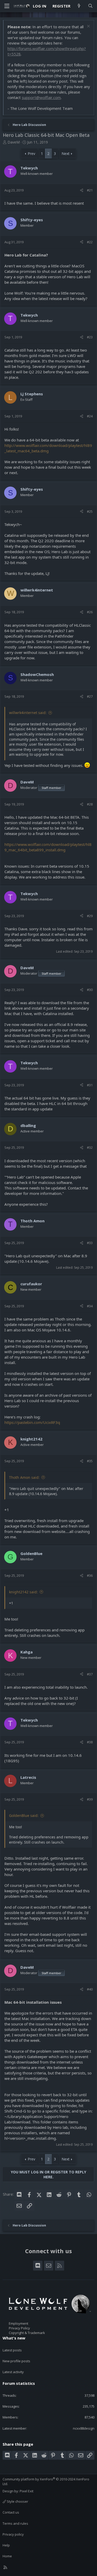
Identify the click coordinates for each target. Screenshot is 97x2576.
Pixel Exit (27, 2491)
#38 (90, 1742)
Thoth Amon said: (24, 1477)
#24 (90, 416)
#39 (90, 1799)
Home (7, 2556)
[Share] (82, 190)
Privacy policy (13, 2534)
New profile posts (16, 2361)
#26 (90, 612)
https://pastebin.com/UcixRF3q (32, 1422)
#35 (90, 1461)
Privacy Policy (19, 2328)
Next (66, 154)
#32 (90, 1147)
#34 (90, 1306)
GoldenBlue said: (24, 1815)
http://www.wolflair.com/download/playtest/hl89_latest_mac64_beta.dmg (48, 448)
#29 (90, 916)
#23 (90, 337)
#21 (90, 190)
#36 (90, 1575)
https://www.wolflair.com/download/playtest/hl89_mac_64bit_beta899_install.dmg (48, 847)
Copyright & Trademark (27, 2333)
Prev (31, 154)
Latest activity (13, 2372)
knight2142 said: (23, 1592)
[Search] (90, 6)
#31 (90, 1085)
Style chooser (17, 2501)
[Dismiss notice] (88, 27)
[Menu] (7, 6)
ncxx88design (84, 2428)
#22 (90, 242)
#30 (90, 990)
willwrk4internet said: (28, 713)
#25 (90, 511)
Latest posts (12, 2350)
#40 (90, 1989)
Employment (18, 2323)
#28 (90, 804)
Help (6, 2545)
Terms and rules (15, 2523)
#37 (90, 1674)
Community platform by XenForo (46, 2481)
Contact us (11, 2512)
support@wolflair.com (41, 97)
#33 (90, 1243)
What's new (14, 2338)
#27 (90, 696)
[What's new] (79, 6)
